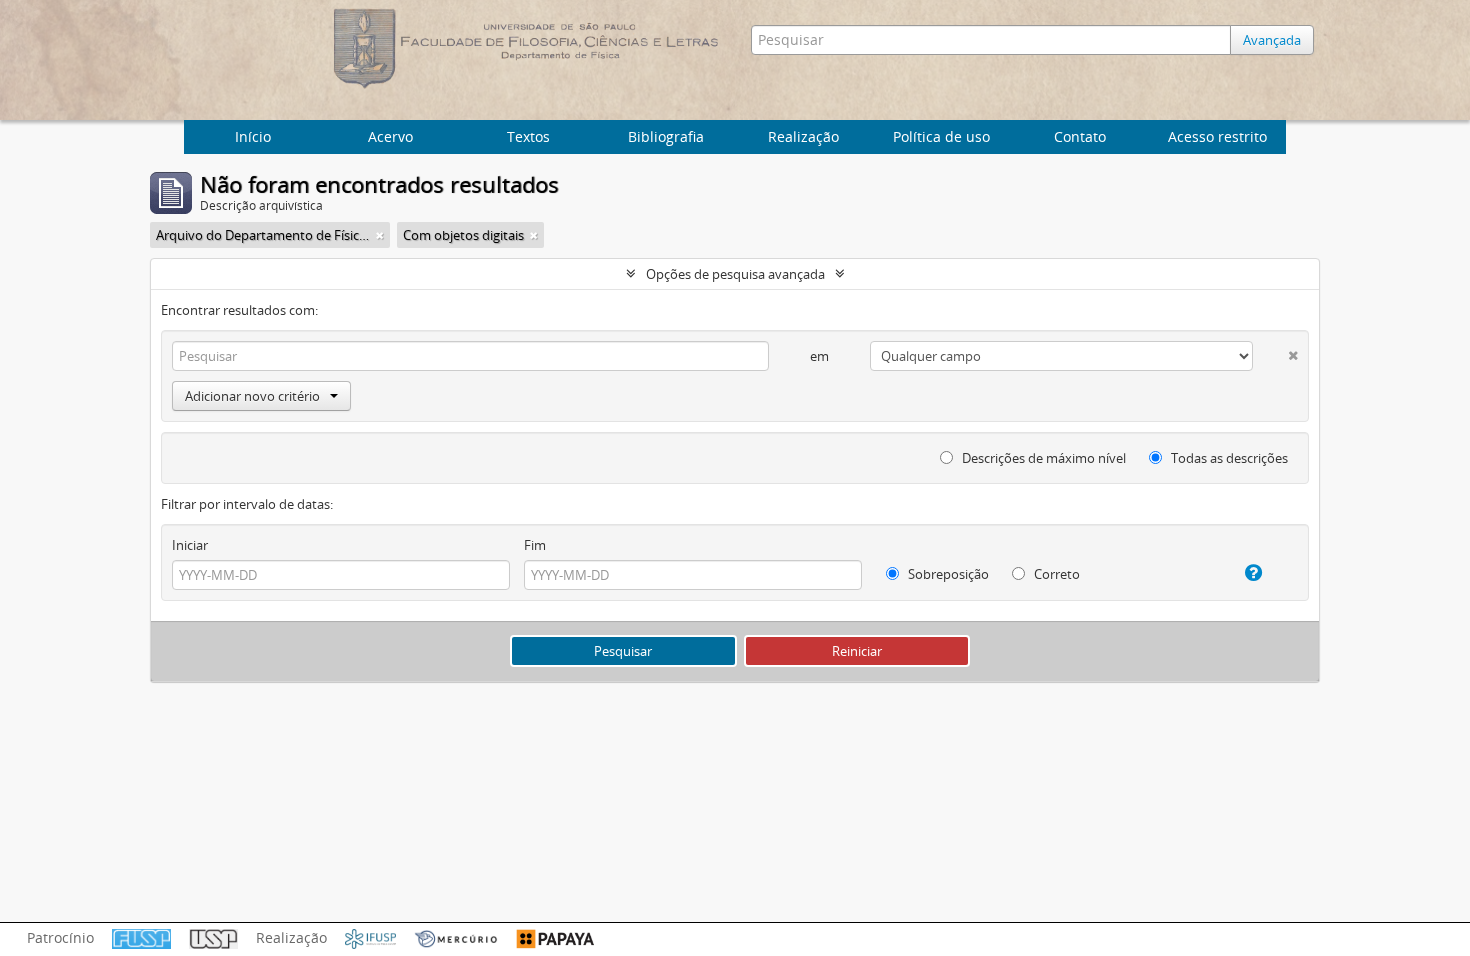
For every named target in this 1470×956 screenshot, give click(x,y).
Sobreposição (947, 574)
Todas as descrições (1228, 458)
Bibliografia (666, 136)
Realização (803, 136)
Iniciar (190, 545)
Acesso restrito (1217, 136)
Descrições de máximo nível (1042, 458)
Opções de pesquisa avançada (735, 274)
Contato (1080, 136)
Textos (528, 136)
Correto (1055, 574)
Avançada (1272, 40)
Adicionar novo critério (252, 396)
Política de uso (941, 136)
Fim (535, 545)
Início (253, 136)
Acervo (390, 136)
